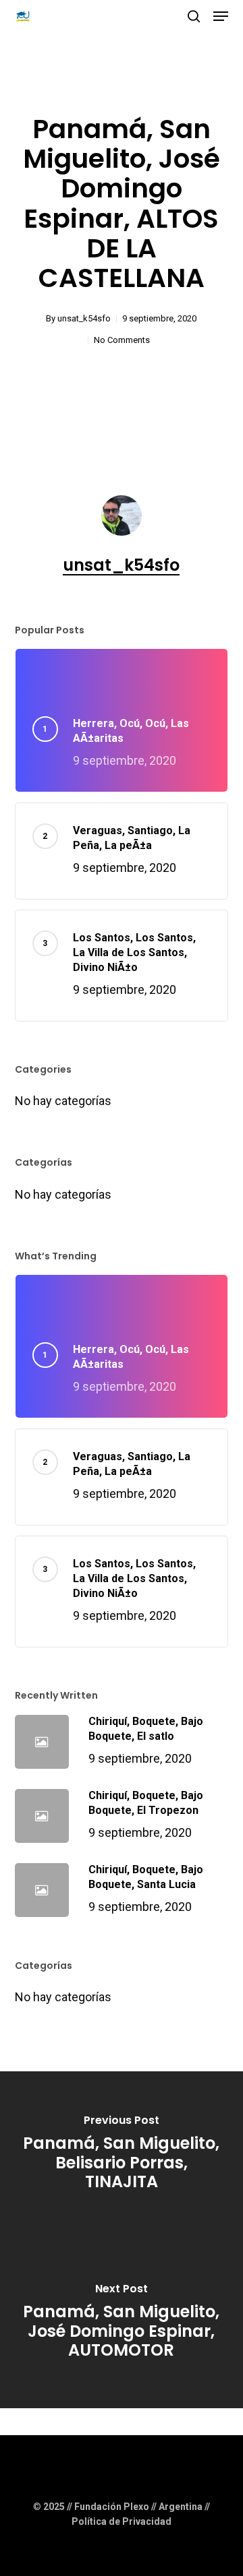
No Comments (122, 340)
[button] (221, 16)
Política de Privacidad (122, 2521)
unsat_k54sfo (84, 318)
